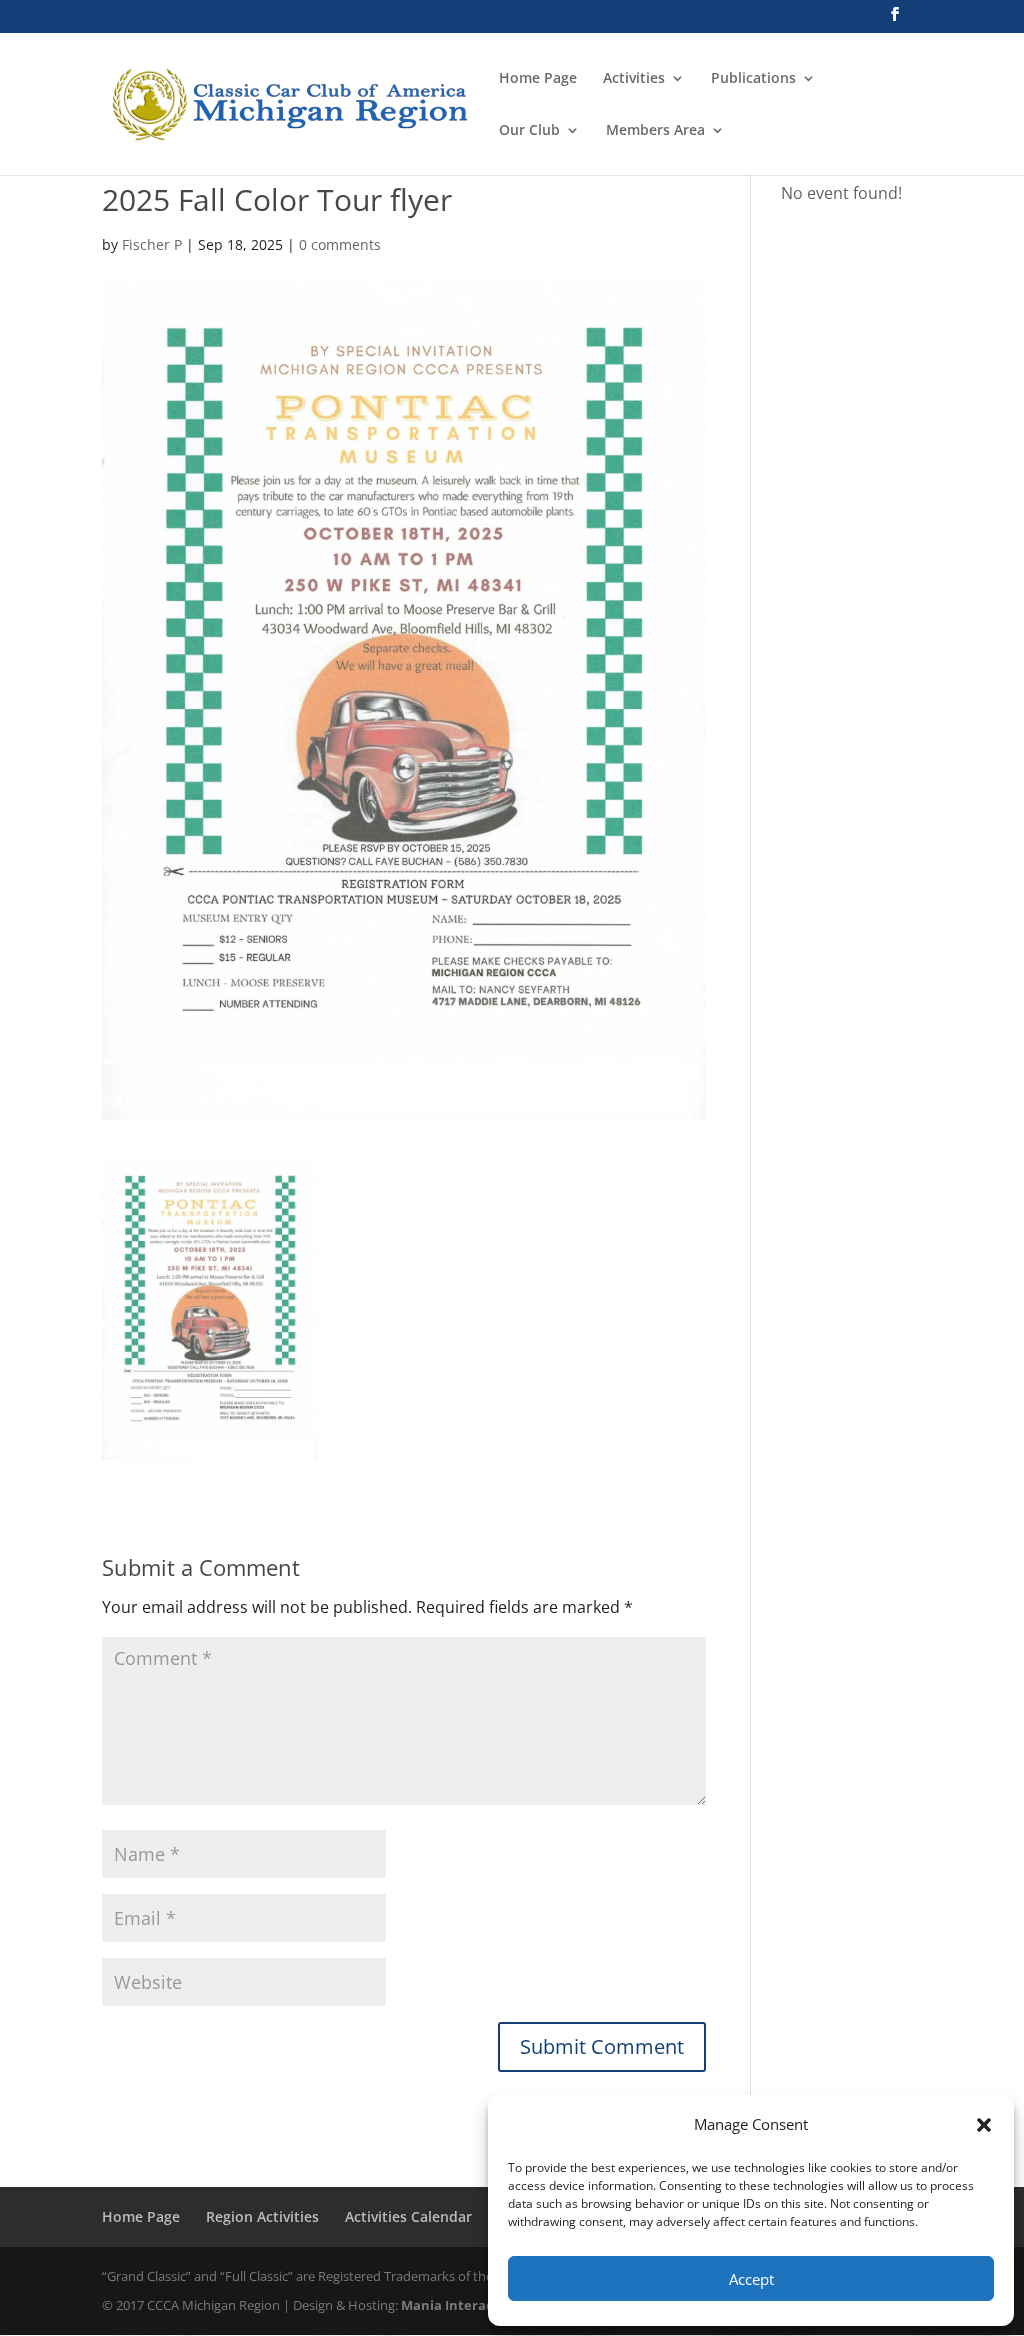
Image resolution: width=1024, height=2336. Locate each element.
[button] (984, 2125)
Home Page (538, 79)
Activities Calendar (408, 2216)
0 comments (340, 244)
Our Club (529, 131)
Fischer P (152, 244)
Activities (634, 79)
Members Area (655, 131)
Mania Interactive (459, 2305)
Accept (751, 2279)
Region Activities (262, 2216)
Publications (753, 79)
